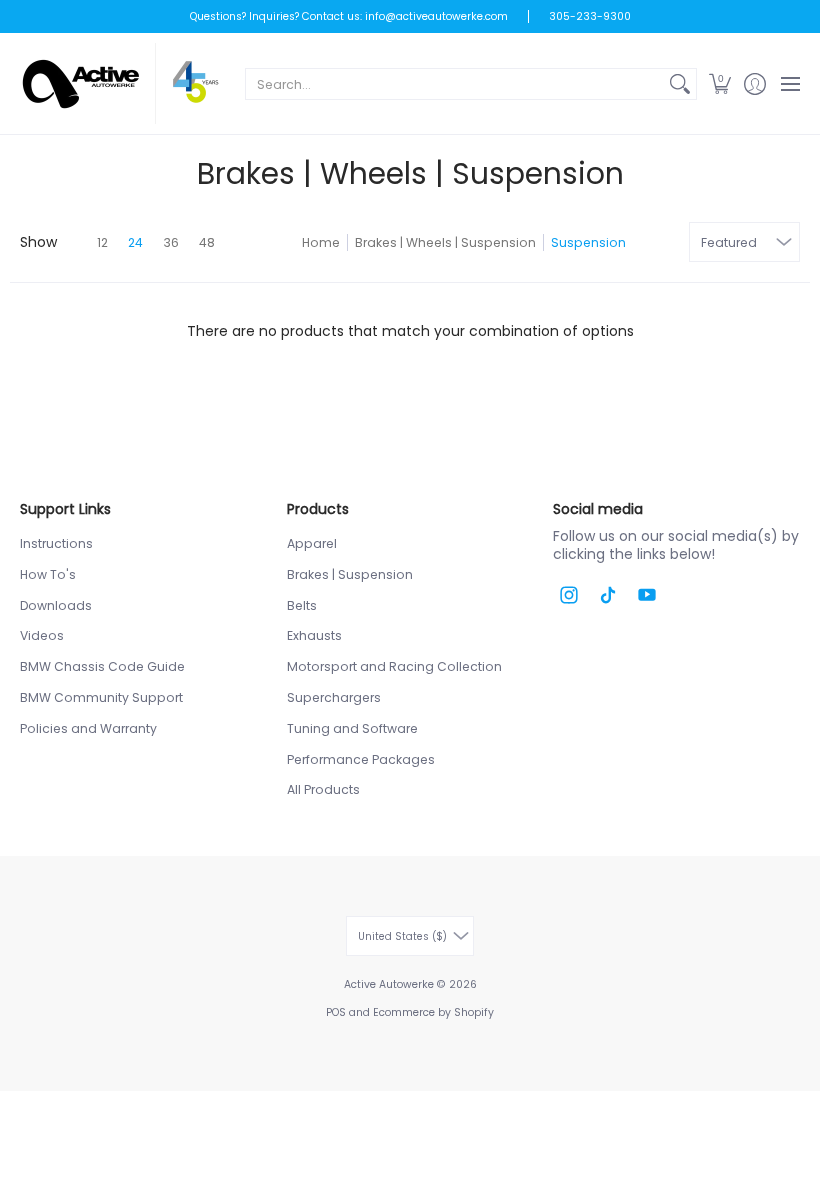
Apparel (312, 543)
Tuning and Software (352, 728)
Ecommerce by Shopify (433, 1012)
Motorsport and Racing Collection (394, 666)
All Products (323, 789)
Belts (302, 605)
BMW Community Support (101, 697)
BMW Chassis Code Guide (102, 666)
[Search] (680, 84)
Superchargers (334, 697)
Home (321, 242)
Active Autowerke (389, 984)
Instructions (56, 543)
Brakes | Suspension (350, 574)
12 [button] (102, 242)
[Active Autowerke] (120, 83)
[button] (719, 83)
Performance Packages (361, 759)
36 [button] (171, 242)
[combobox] (455, 84)
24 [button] (135, 242)
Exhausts (314, 635)
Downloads (56, 605)
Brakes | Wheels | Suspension (445, 242)
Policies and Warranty (88, 728)
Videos (42, 635)
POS (336, 1012)
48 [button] (207, 242)
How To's (48, 574)
